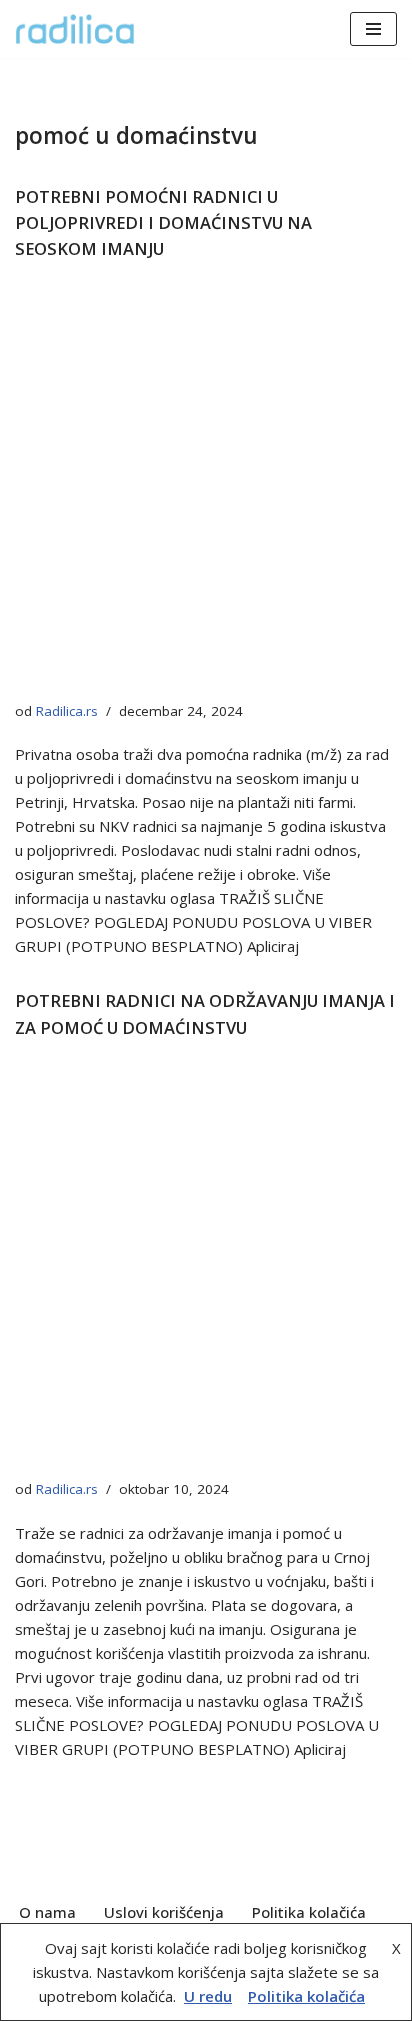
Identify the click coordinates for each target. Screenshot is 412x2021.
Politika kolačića (309, 1912)
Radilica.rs (67, 711)
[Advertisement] (206, 487)
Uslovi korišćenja (164, 1912)
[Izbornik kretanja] (373, 29)
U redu (208, 1996)
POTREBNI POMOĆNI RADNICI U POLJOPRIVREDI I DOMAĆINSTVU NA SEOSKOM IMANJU (163, 223)
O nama (47, 1912)
